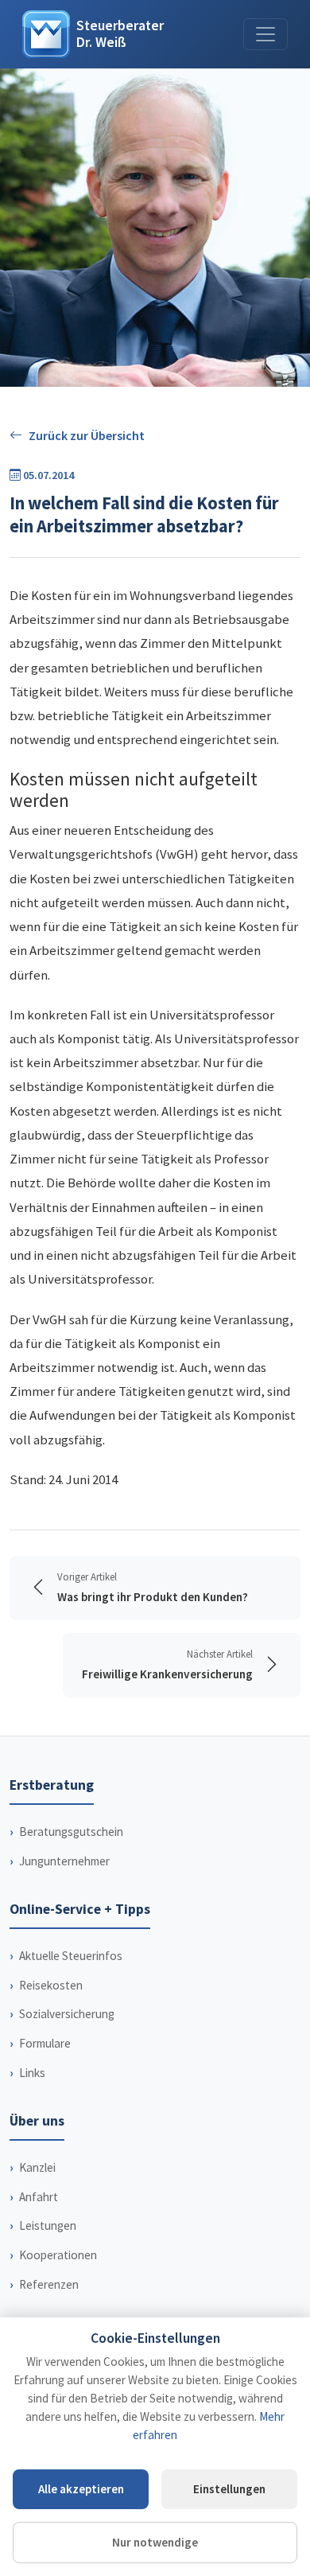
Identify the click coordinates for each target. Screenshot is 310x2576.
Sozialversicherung (67, 2014)
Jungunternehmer (64, 1861)
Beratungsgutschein (71, 1832)
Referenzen (49, 2284)
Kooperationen (58, 2255)
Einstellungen (229, 2489)
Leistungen (48, 2225)
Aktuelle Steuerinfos (71, 1956)
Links (32, 2073)
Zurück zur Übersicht (87, 435)
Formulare (45, 2043)
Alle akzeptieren (81, 2489)
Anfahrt (39, 2197)
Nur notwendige (155, 2542)
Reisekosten (51, 1985)
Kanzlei (37, 2167)
